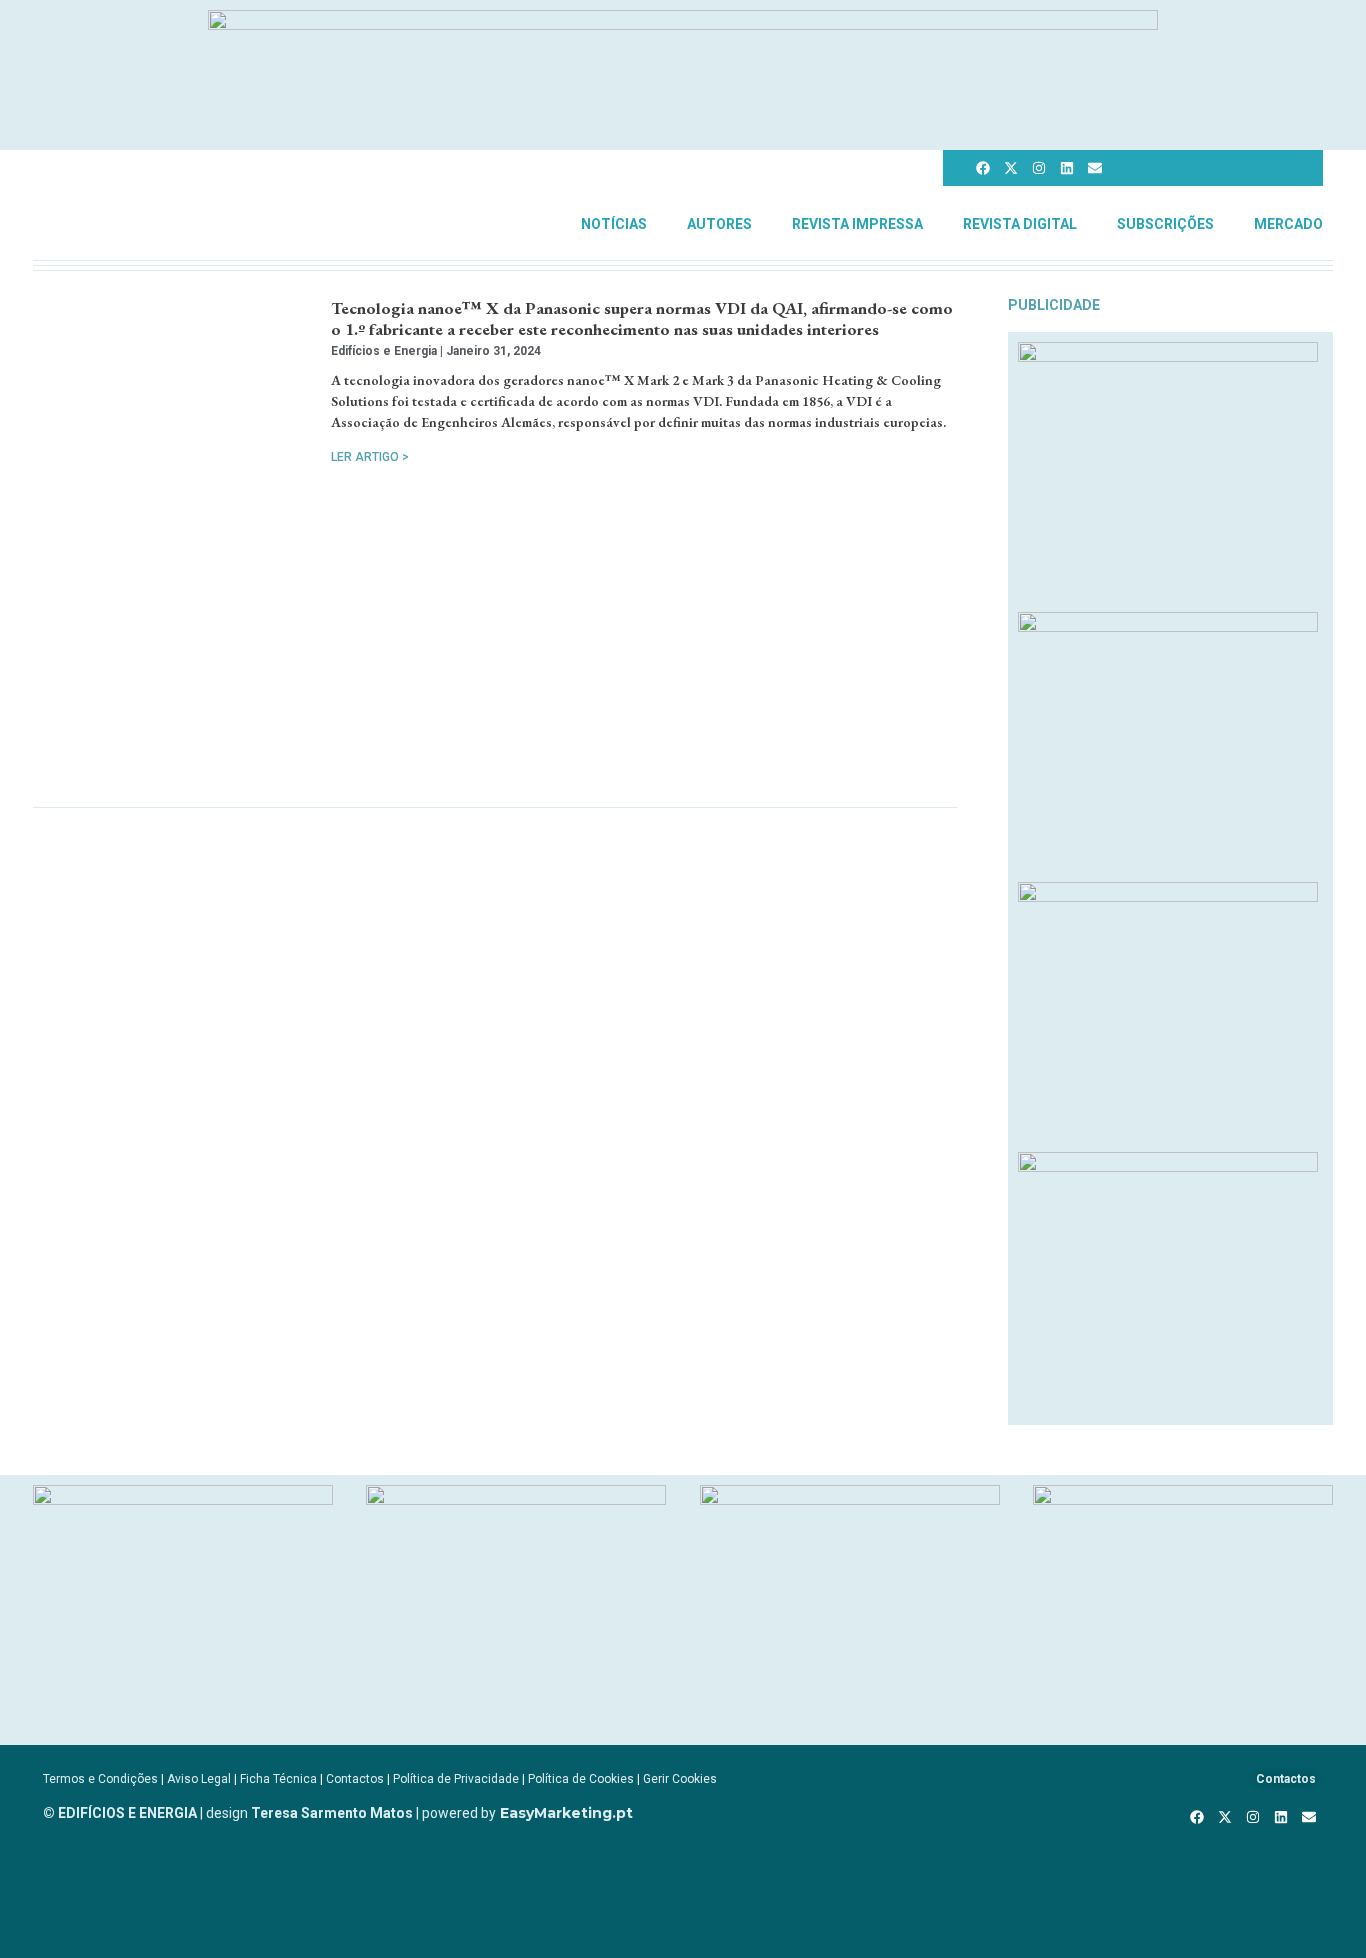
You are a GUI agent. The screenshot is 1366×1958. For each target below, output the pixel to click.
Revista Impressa (857, 224)
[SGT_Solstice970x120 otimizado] (683, 24)
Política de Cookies (581, 1779)
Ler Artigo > (370, 457)
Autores (719, 224)
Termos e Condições (100, 1779)
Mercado (1288, 224)
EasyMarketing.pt (564, 1813)
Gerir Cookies (680, 1779)
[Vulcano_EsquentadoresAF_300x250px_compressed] (1168, 356)
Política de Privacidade (456, 1779)
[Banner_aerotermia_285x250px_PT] (1168, 1166)
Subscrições (1165, 224)
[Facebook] (983, 168)
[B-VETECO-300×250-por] (516, 1499)
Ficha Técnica (278, 1779)
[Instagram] (1039, 168)
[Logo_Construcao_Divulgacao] (850, 1499)
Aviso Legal (199, 1779)
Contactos (355, 1779)
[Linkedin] (1067, 168)
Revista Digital (1020, 224)
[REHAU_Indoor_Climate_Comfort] (1168, 626)
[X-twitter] (1011, 168)
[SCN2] (1183, 1499)
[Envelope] (1095, 168)
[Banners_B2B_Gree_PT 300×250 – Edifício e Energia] (1168, 896)
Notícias (614, 224)
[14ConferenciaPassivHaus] (183, 1499)
